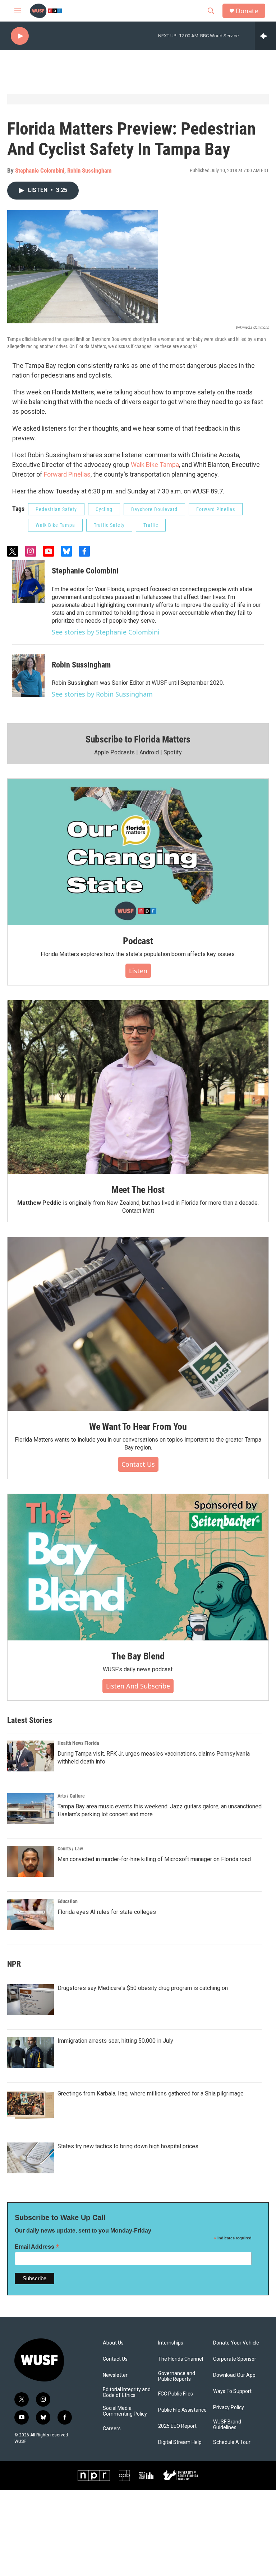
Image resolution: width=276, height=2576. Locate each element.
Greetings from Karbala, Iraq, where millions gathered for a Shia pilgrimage (151, 2093)
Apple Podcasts (114, 752)
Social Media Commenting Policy (125, 2411)
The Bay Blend (138, 1656)
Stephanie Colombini (40, 170)
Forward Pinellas (67, 474)
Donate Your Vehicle (236, 2343)
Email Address (37, 2247)
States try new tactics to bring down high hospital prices (128, 2146)
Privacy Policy (229, 2408)
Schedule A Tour (232, 2442)
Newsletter (115, 2375)
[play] (20, 36)
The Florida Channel (181, 2359)
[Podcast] (138, 852)
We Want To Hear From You (138, 1427)
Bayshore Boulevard (154, 509)
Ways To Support (232, 2391)
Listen (138, 971)
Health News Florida (78, 1743)
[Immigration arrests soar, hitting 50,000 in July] (31, 2052)
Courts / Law (70, 1849)
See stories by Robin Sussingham (102, 694)
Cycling (104, 509)
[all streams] (265, 36)
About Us (113, 2343)
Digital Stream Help (180, 2442)
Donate (247, 11)
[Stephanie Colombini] (28, 582)
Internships (171, 2343)
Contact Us (138, 1464)
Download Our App (234, 2375)
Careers (112, 2429)
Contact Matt (138, 1211)
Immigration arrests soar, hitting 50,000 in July (115, 2041)
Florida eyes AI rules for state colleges (107, 1912)
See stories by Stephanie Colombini (106, 632)
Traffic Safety (109, 525)
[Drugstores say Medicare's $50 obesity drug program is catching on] (31, 2000)
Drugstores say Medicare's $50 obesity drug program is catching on (143, 1988)
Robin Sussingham (89, 170)
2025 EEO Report (177, 2426)
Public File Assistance (182, 2410)
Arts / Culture (71, 1796)
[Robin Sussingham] (28, 675)
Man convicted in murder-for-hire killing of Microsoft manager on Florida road (154, 1859)
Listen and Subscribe (138, 1686)
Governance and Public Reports (177, 2376)
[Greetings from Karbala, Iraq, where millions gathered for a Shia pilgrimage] (31, 2105)
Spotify (173, 752)
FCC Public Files (176, 2394)
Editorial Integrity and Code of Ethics (127, 2392)
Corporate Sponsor (235, 2359)
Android (149, 752)
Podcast (138, 941)
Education (68, 1901)
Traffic (151, 525)
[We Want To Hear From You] (138, 1324)
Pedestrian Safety (56, 509)
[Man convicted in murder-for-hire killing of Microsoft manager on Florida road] (31, 1861)
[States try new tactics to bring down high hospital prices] (31, 2158)
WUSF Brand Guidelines (227, 2425)
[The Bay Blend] (138, 1567)
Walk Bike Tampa (155, 465)
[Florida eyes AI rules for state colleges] (31, 1914)
